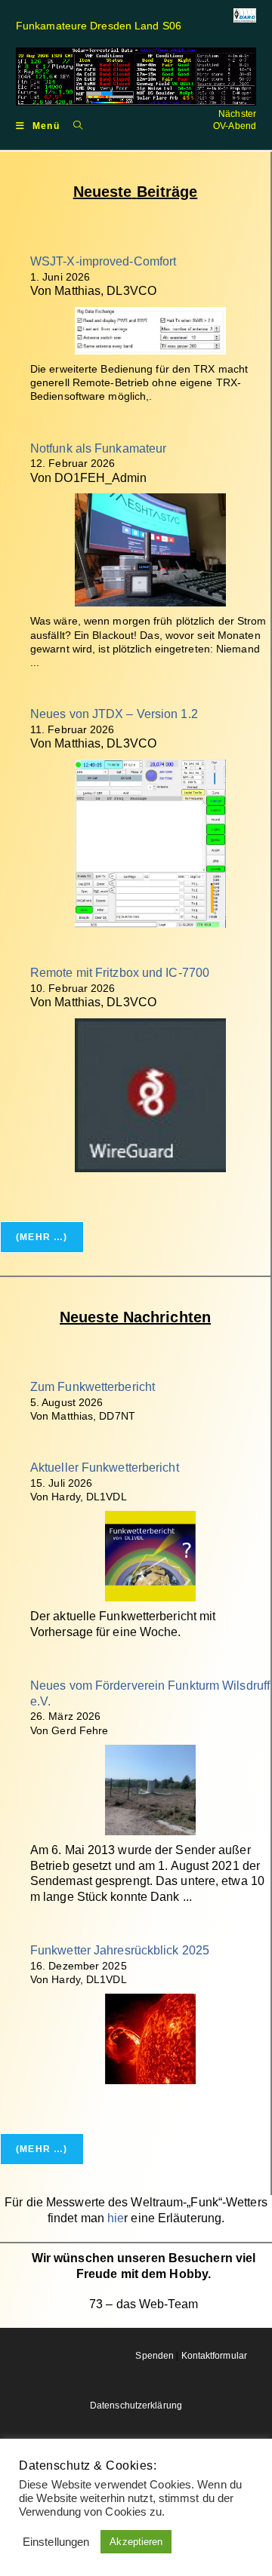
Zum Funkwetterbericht (93, 1387)
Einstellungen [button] (56, 2542)
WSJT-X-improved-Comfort (103, 261)
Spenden (155, 2356)
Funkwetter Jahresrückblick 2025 (120, 1950)
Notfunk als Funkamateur (98, 448)
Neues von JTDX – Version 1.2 (114, 714)
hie (116, 2218)
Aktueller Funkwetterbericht (105, 1468)
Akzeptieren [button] (136, 2542)
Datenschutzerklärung (136, 2406)
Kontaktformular (215, 2356)
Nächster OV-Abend (235, 120)
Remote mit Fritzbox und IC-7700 (120, 973)
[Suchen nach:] (73, 125)
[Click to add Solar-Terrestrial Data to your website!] (136, 76)
